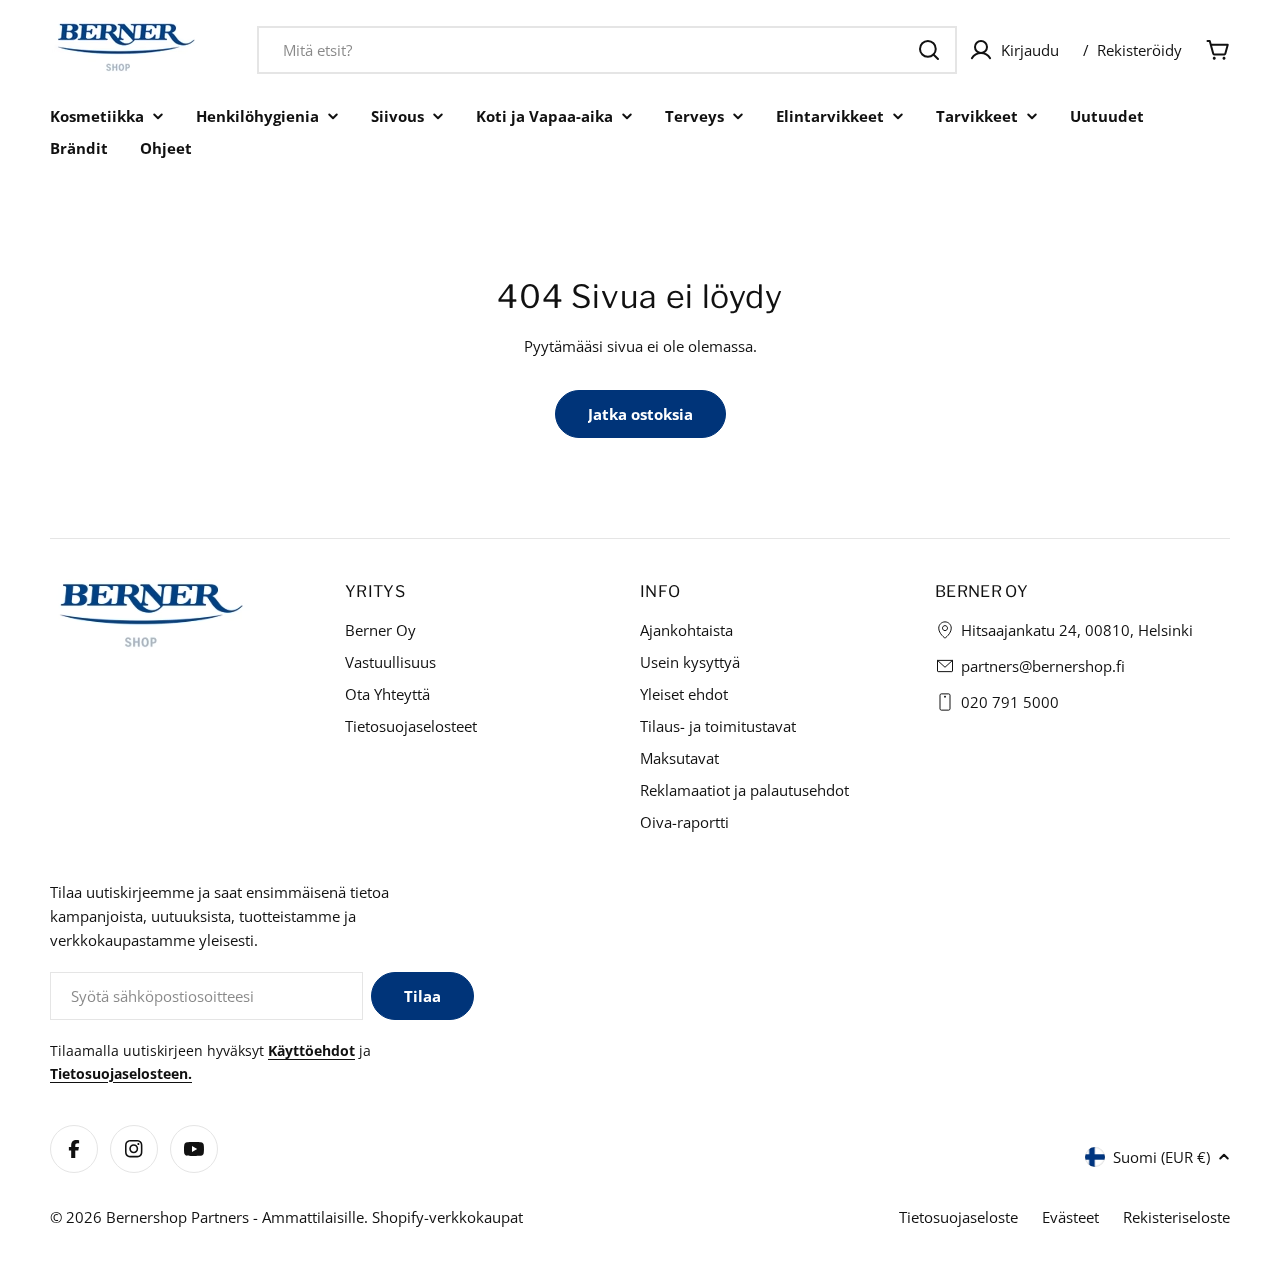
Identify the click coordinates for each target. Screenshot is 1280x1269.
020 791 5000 (1010, 702)
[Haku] (929, 50)
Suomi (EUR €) (1161, 1157)
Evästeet (1070, 1217)
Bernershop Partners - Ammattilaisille (235, 1217)
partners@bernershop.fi (1043, 666)
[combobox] (607, 50)
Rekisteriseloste (1176, 1217)
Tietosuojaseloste (958, 1217)
